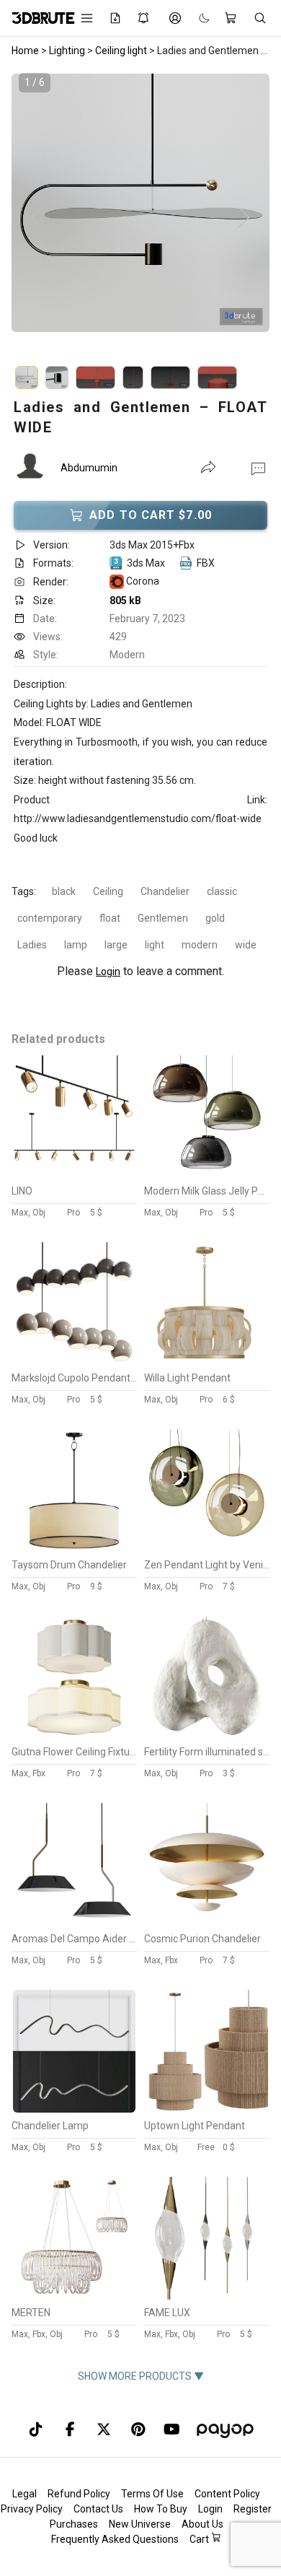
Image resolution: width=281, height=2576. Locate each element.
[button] (258, 468)
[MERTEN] (74, 2296)
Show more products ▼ (141, 2376)
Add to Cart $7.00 (151, 515)
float (110, 918)
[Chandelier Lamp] (74, 2109)
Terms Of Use (152, 2494)
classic (222, 891)
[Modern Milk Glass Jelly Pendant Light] (207, 1174)
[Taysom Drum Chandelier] (74, 1548)
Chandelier (165, 891)
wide (246, 945)
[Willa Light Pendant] (207, 1361)
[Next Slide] (244, 218)
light (155, 945)
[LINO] (74, 1174)
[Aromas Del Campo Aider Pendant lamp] (74, 1922)
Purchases (74, 2524)
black (64, 891)
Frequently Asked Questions (115, 2539)
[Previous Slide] (37, 218)
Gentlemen (163, 918)
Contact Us (98, 2509)
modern (200, 945)
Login (108, 972)
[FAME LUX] (207, 2296)
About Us (202, 2524)
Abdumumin (89, 468)
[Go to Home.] (36, 18)
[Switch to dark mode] (197, 18)
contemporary (50, 918)
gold (215, 918)
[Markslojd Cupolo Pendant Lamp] (74, 1361)
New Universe (140, 2524)
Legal (24, 2494)
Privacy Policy (32, 2509)
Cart (200, 2539)
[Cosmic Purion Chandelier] (207, 1922)
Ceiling (108, 891)
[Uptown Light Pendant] (207, 2109)
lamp (76, 945)
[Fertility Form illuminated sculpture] (207, 1735)
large (116, 945)
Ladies (32, 945)
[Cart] (232, 18)
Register (253, 2509)
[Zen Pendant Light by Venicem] (207, 1548)
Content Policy (227, 2494)
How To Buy (161, 2509)
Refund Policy (79, 2494)
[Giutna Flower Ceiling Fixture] (74, 1735)
